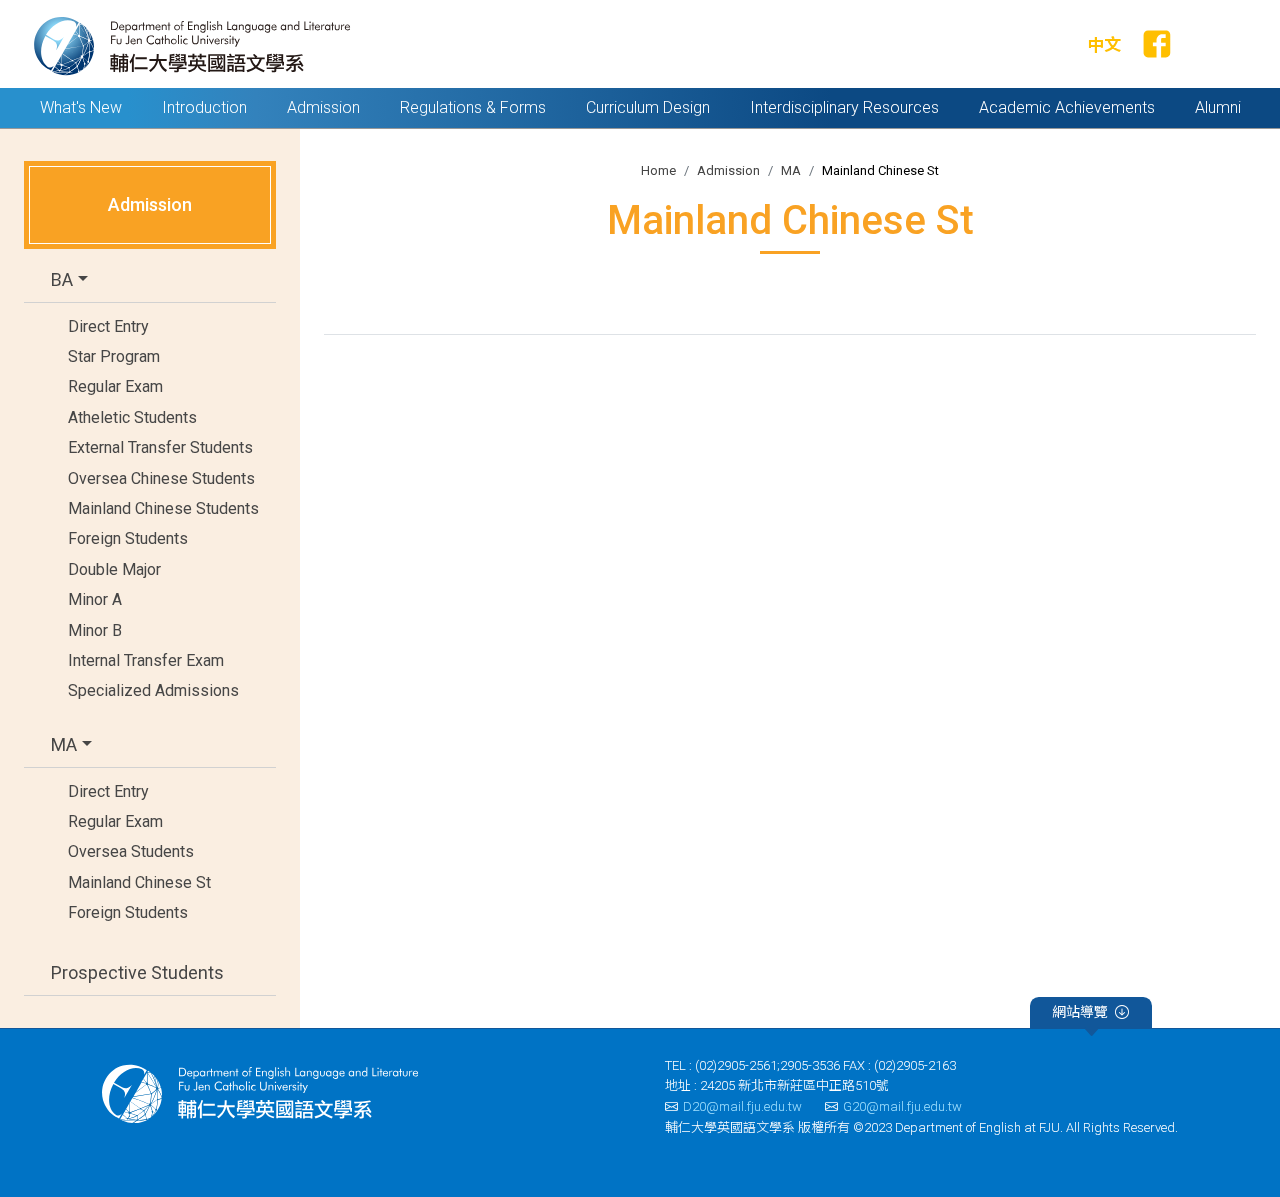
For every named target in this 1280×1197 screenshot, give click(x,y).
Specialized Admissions (153, 690)
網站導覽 (1080, 1012)
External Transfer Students (160, 447)
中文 (1104, 45)
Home (658, 170)
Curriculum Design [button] (648, 107)
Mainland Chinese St (139, 882)
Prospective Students (137, 972)
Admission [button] (323, 107)
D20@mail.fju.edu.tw (742, 1106)
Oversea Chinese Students (161, 478)
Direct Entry (108, 326)
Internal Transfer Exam (146, 660)
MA (64, 744)
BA (62, 279)
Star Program (114, 356)
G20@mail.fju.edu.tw (902, 1106)
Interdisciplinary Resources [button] (844, 107)
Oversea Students (131, 851)
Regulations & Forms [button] (473, 107)
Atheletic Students (132, 417)
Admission (728, 170)
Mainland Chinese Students (163, 508)
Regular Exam (115, 386)
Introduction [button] (204, 107)
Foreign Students (128, 538)
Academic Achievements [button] (1067, 107)
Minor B (95, 630)
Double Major (114, 569)
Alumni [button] (1218, 107)
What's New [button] (81, 107)
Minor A (95, 599)
